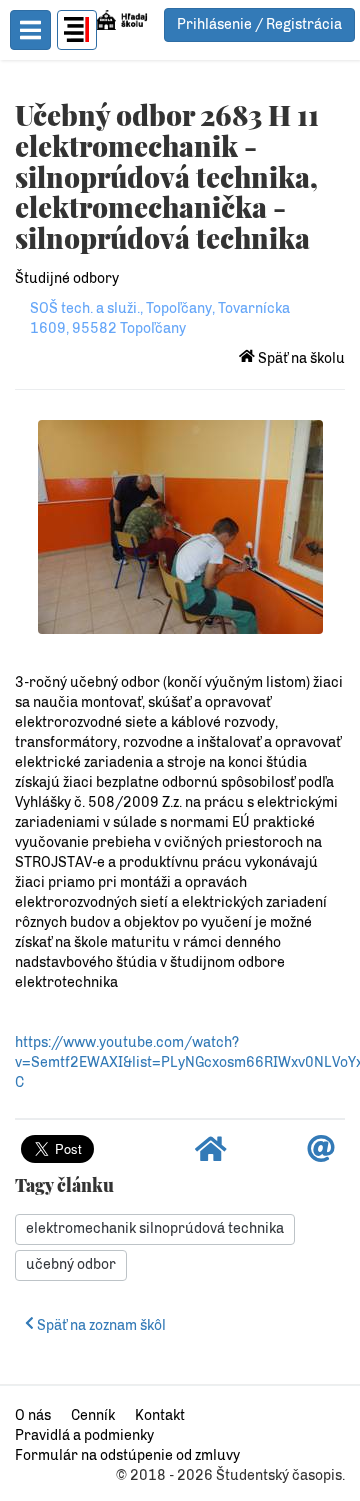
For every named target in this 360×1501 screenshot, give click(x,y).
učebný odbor (71, 1264)
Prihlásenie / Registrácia (259, 24)
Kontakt (160, 1415)
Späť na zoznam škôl (100, 1325)
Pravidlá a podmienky (84, 1435)
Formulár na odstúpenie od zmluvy (127, 1455)
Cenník (93, 1415)
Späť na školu (300, 358)
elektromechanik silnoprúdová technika (155, 1228)
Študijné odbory (67, 278)
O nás (33, 1415)
